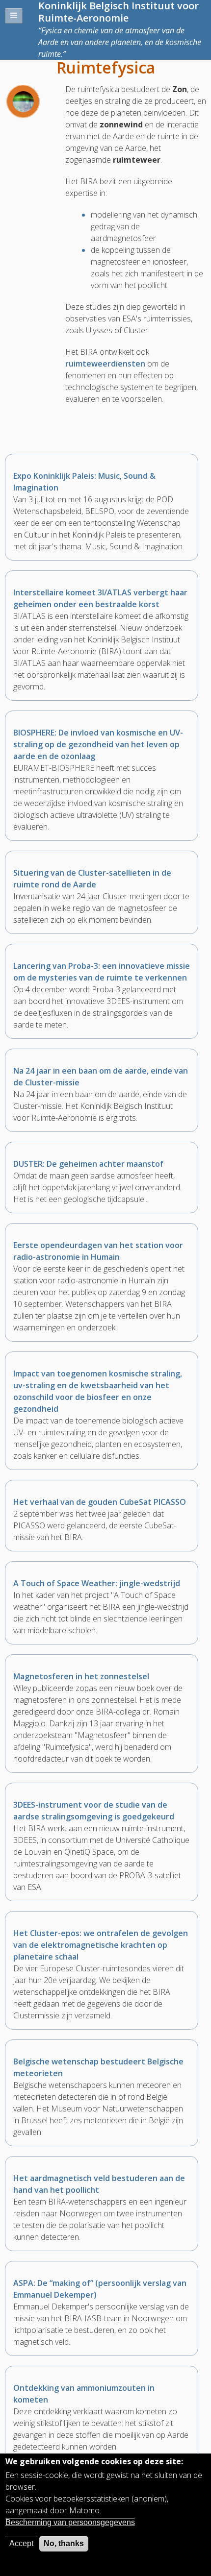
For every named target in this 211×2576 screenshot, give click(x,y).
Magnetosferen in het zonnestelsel (81, 1676)
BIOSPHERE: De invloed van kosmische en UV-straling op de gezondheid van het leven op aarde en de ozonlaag (98, 744)
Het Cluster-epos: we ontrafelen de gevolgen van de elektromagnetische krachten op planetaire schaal (101, 1945)
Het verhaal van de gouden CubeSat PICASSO (100, 1502)
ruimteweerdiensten (105, 364)
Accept (21, 2543)
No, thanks (64, 2543)
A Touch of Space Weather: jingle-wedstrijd (97, 1583)
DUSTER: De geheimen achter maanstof (88, 1164)
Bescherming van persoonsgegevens (70, 2522)
